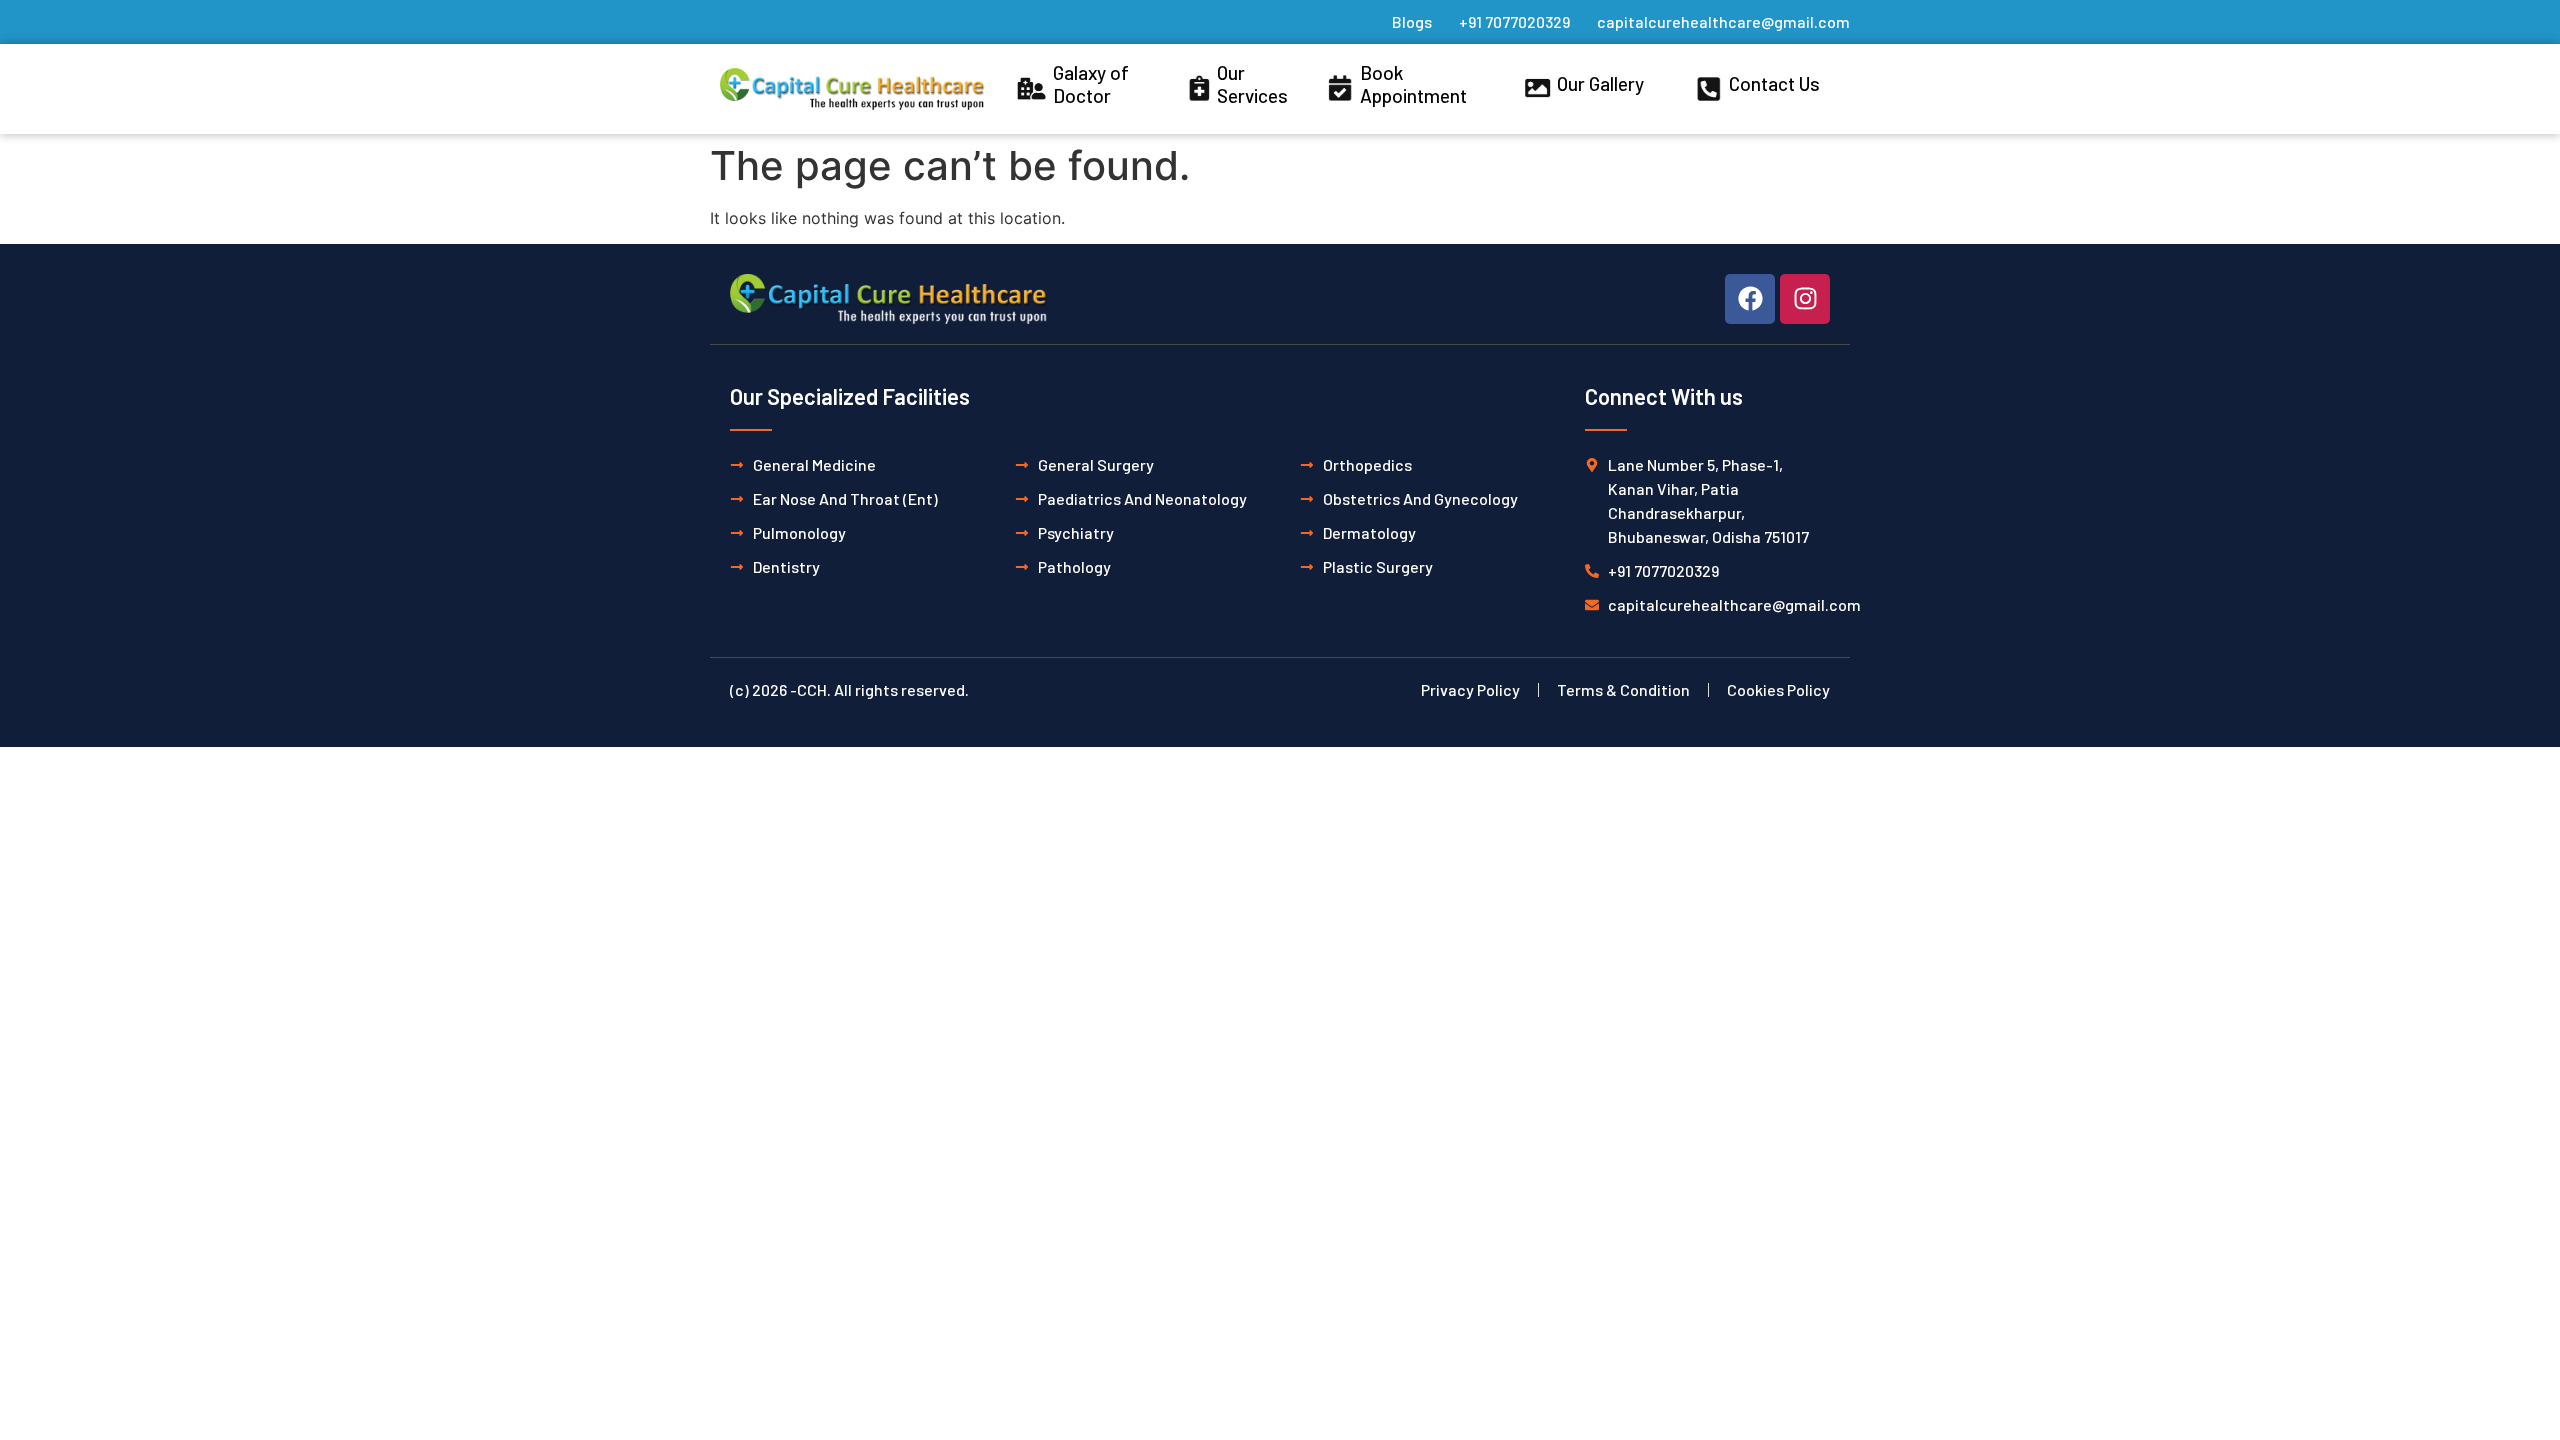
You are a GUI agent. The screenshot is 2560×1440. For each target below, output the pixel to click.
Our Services (1252, 84)
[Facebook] (1750, 299)
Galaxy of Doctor (1091, 84)
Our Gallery (1600, 83)
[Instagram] (1805, 299)
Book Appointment (1413, 84)
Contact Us (1774, 83)
